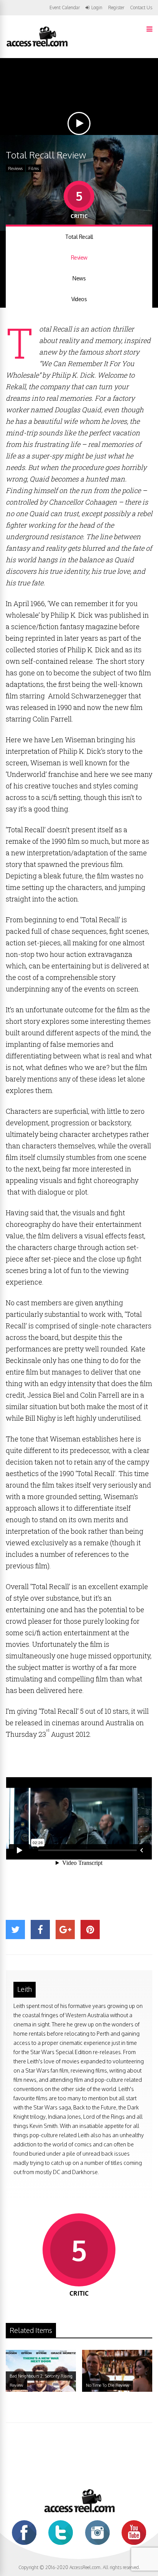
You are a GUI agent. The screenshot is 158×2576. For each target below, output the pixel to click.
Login (97, 8)
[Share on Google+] (65, 1930)
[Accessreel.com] (37, 46)
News (79, 278)
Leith (25, 1989)
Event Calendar (65, 7)
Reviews (15, 168)
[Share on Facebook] (40, 1930)
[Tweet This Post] (15, 1930)
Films (34, 168)
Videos (79, 299)
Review (79, 257)
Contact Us (141, 7)
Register (116, 8)
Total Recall (79, 237)
